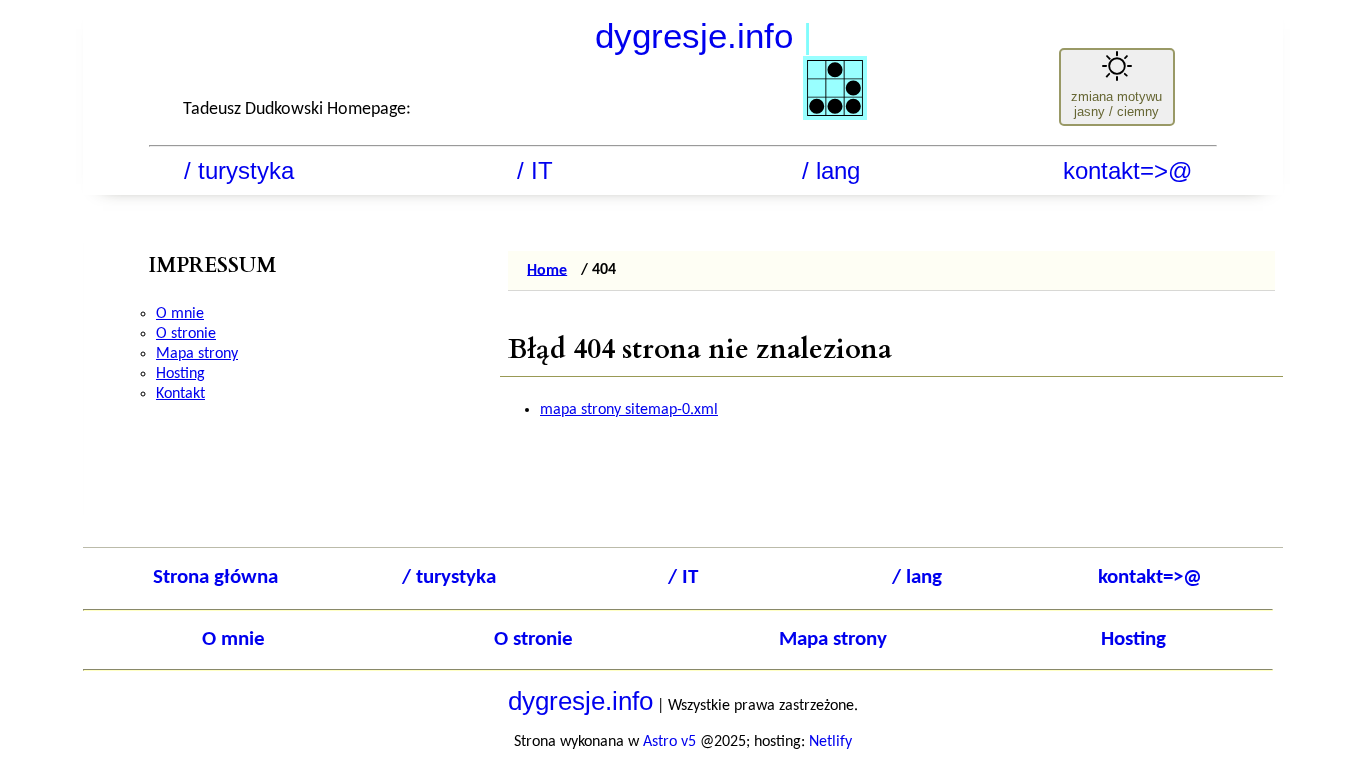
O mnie (180, 314)
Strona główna (215, 577)
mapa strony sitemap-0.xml (629, 410)
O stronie (186, 334)
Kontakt (180, 394)
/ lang (831, 170)
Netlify (830, 742)
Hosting (180, 374)
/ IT (535, 170)
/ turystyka (239, 170)
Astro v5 (669, 742)
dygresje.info (703, 35)
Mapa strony (197, 354)
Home (547, 270)
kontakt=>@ (1127, 170)
